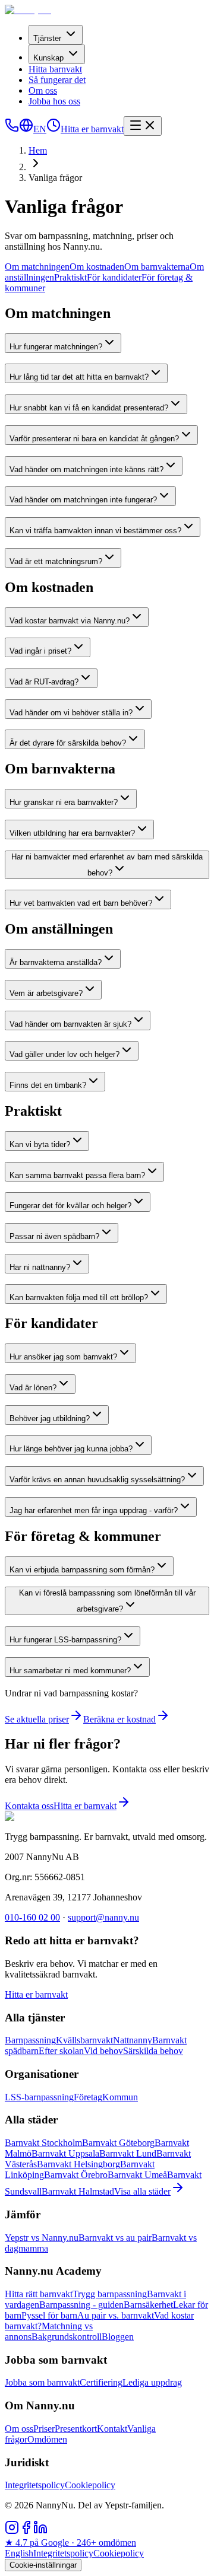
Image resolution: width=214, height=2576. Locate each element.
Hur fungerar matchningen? (56, 347)
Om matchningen (37, 267)
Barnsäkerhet (148, 2305)
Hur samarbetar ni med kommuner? (70, 1671)
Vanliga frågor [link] (55, 178)
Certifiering (101, 2382)
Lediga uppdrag (152, 2382)
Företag (88, 2097)
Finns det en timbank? (48, 1085)
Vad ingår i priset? (40, 651)
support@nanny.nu (103, 1917)
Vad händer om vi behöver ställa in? (71, 713)
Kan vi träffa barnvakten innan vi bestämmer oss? (95, 531)
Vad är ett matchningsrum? (56, 561)
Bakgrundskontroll (67, 2337)
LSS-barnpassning (39, 2097)
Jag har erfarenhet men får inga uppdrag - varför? (94, 1510)
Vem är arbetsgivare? (46, 993)
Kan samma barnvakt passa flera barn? (77, 1175)
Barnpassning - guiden (81, 2305)
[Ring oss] (12, 129)
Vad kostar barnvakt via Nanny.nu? (70, 621)
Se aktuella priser (37, 1719)
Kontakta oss (29, 1806)
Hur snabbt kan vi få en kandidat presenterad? (89, 408)
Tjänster (47, 38)
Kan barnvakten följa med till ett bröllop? (79, 1297)
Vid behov (103, 2051)
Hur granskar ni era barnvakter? (64, 802)
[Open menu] (143, 126)
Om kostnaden (97, 267)
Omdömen (47, 2439)
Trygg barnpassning (110, 2294)
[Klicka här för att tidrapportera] (53, 129)
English (19, 2553)
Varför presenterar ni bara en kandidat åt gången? (94, 439)
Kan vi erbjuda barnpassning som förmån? (82, 1570)
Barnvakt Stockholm (43, 2143)
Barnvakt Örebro (76, 2175)
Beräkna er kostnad (119, 1719)
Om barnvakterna (157, 267)
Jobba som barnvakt (42, 2382)
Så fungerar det (57, 80)
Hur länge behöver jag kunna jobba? (71, 1449)
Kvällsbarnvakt (84, 2040)
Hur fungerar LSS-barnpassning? (65, 1640)
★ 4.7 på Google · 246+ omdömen (70, 2542)
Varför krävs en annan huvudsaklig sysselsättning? (97, 1480)
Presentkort (76, 2429)
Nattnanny (133, 2040)
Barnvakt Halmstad (78, 2191)
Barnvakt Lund (128, 2153)
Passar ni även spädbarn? (54, 1236)
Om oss (43, 90)
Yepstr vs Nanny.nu (42, 2238)
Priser (44, 2429)
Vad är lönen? (33, 1388)
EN (40, 129)
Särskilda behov (153, 2051)
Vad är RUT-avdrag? (44, 682)
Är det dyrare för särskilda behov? (68, 743)
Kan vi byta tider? (40, 1144)
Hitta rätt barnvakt (39, 2294)
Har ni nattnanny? (40, 1267)
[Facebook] (26, 2531)
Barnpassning (30, 2040)
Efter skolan (61, 2051)
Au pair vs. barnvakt (116, 2315)
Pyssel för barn (49, 2315)
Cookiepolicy (90, 2485)
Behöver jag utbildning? (50, 1418)
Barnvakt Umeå (137, 2175)
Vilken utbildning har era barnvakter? (72, 833)
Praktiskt (70, 277)
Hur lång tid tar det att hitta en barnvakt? (79, 377)
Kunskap (48, 58)
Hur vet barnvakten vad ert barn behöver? (81, 903)
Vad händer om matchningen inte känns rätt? (86, 469)
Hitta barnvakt (55, 69)
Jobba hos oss (54, 101)
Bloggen (118, 2337)
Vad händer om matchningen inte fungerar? (83, 500)
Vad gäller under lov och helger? (64, 1054)
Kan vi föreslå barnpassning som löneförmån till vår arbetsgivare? (107, 1601)
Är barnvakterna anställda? (56, 962)
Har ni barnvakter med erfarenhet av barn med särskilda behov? (107, 865)
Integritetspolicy (35, 2485)
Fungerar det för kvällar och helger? (70, 1206)
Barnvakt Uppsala (65, 2153)
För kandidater (114, 277)
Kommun (120, 2097)
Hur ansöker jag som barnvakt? (63, 1357)
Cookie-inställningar (43, 2565)
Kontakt (112, 2429)
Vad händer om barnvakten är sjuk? (70, 1024)
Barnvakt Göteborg (118, 2143)
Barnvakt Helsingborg (78, 2164)
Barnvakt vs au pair (115, 2238)
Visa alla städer (142, 2191)
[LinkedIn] (40, 2531)
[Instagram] (12, 2531)
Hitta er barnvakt (92, 129)
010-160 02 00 (32, 1917)
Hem (38, 150)
